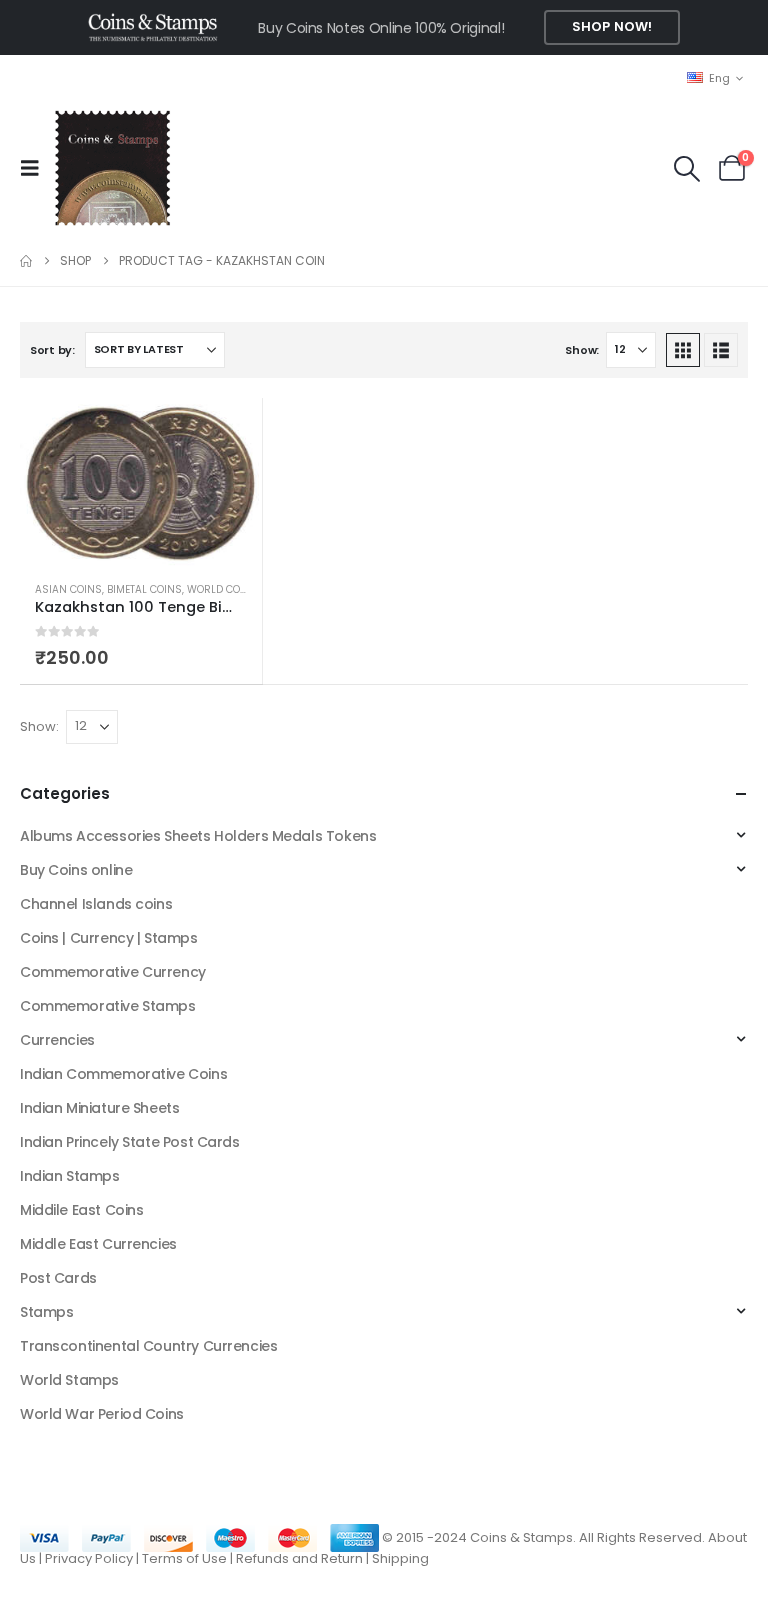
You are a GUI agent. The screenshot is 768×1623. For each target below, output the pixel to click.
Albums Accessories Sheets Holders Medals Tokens (198, 836)
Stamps (46, 1312)
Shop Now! (612, 26)
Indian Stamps (70, 1176)
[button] (36, 168)
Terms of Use (184, 1558)
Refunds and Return (299, 1558)
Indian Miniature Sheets (99, 1108)
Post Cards (58, 1278)
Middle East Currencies (98, 1244)
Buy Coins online (76, 870)
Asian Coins (68, 589)
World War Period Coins (102, 1414)
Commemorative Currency (113, 972)
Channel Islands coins (96, 904)
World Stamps (69, 1380)
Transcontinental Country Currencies (148, 1346)
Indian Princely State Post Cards (130, 1142)
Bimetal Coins (144, 589)
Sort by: (52, 350)
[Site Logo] (112, 168)
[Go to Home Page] (26, 261)
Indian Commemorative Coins (123, 1074)
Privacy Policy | (93, 1558)
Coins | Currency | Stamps (109, 938)
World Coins (222, 589)
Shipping (400, 1558)
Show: (582, 350)
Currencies (57, 1040)
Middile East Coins (81, 1210)
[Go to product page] (141, 482)
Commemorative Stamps (108, 1006)
